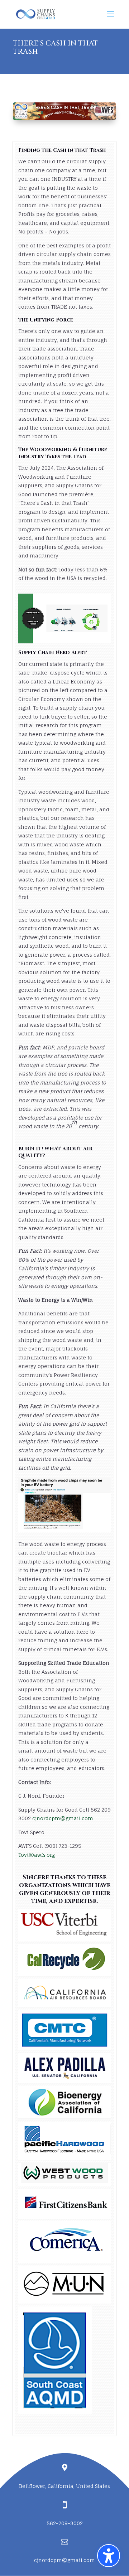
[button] (109, 2556)
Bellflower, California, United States (64, 2486)
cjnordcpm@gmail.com (64, 2560)
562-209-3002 (65, 2523)
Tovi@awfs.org (37, 1855)
